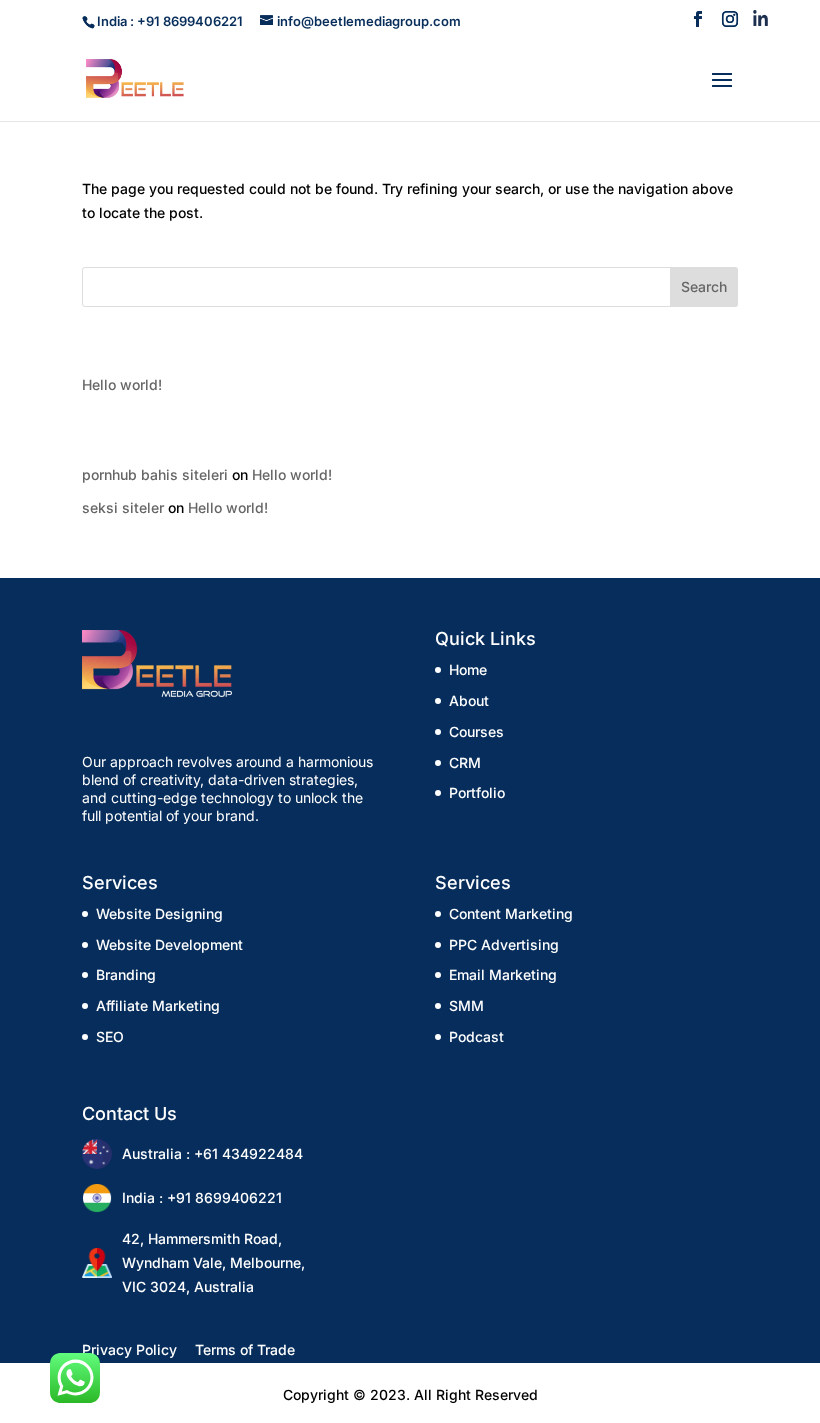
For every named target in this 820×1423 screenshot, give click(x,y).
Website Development (169, 944)
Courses (476, 731)
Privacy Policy (129, 1349)
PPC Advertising (504, 944)
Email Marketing (503, 974)
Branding (126, 974)
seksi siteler (123, 507)
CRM (465, 762)
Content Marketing (511, 913)
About (469, 700)
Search (704, 286)
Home (468, 669)
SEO (110, 1036)
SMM (466, 1005)
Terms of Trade (245, 1349)
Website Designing (159, 913)
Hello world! (122, 384)
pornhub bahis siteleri (155, 474)
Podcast (476, 1036)
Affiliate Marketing (158, 1005)
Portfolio (477, 792)
